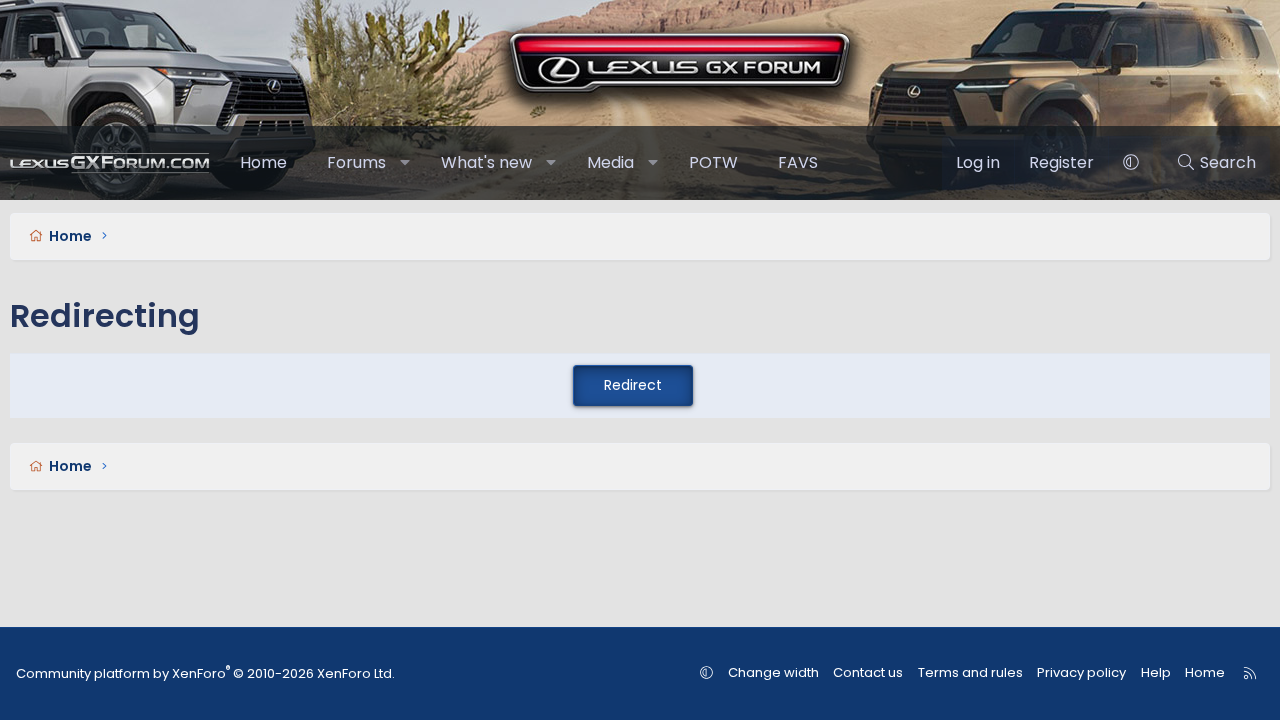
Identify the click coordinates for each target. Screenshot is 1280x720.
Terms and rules (970, 672)
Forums (356, 162)
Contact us (868, 672)
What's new (486, 162)
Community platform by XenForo (205, 673)
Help (1156, 672)
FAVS (798, 162)
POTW (713, 162)
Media (610, 162)
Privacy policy (1081, 672)
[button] (405, 163)
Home (263, 162)
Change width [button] (773, 672)
